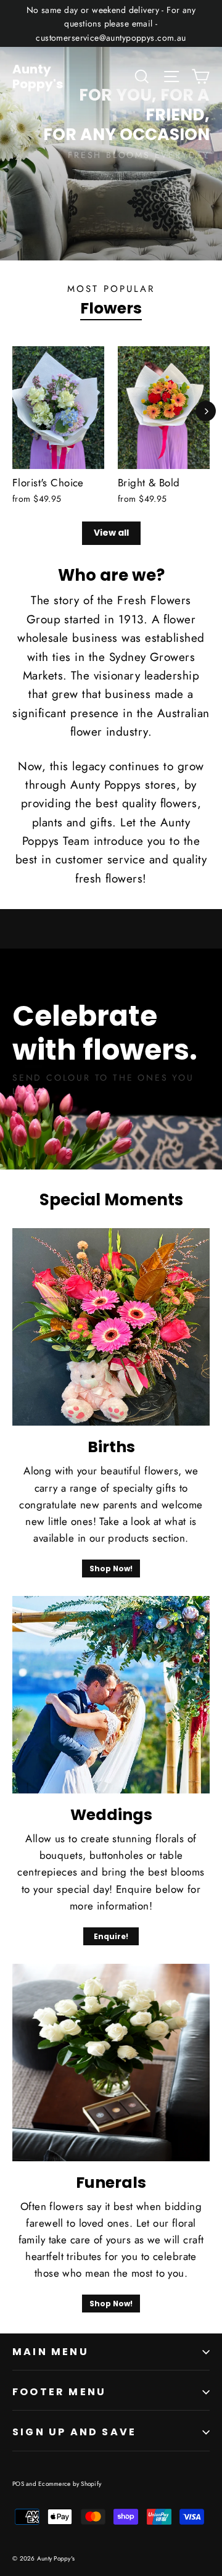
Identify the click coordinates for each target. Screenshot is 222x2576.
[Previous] (15, 411)
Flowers (111, 308)
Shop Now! (111, 1568)
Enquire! (111, 1936)
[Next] (206, 411)
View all (111, 533)
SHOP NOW (179, 184)
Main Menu (51, 2352)
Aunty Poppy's (38, 77)
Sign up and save (74, 2432)
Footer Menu (59, 2392)
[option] (111, 130)
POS (18, 2484)
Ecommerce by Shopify (70, 2484)
